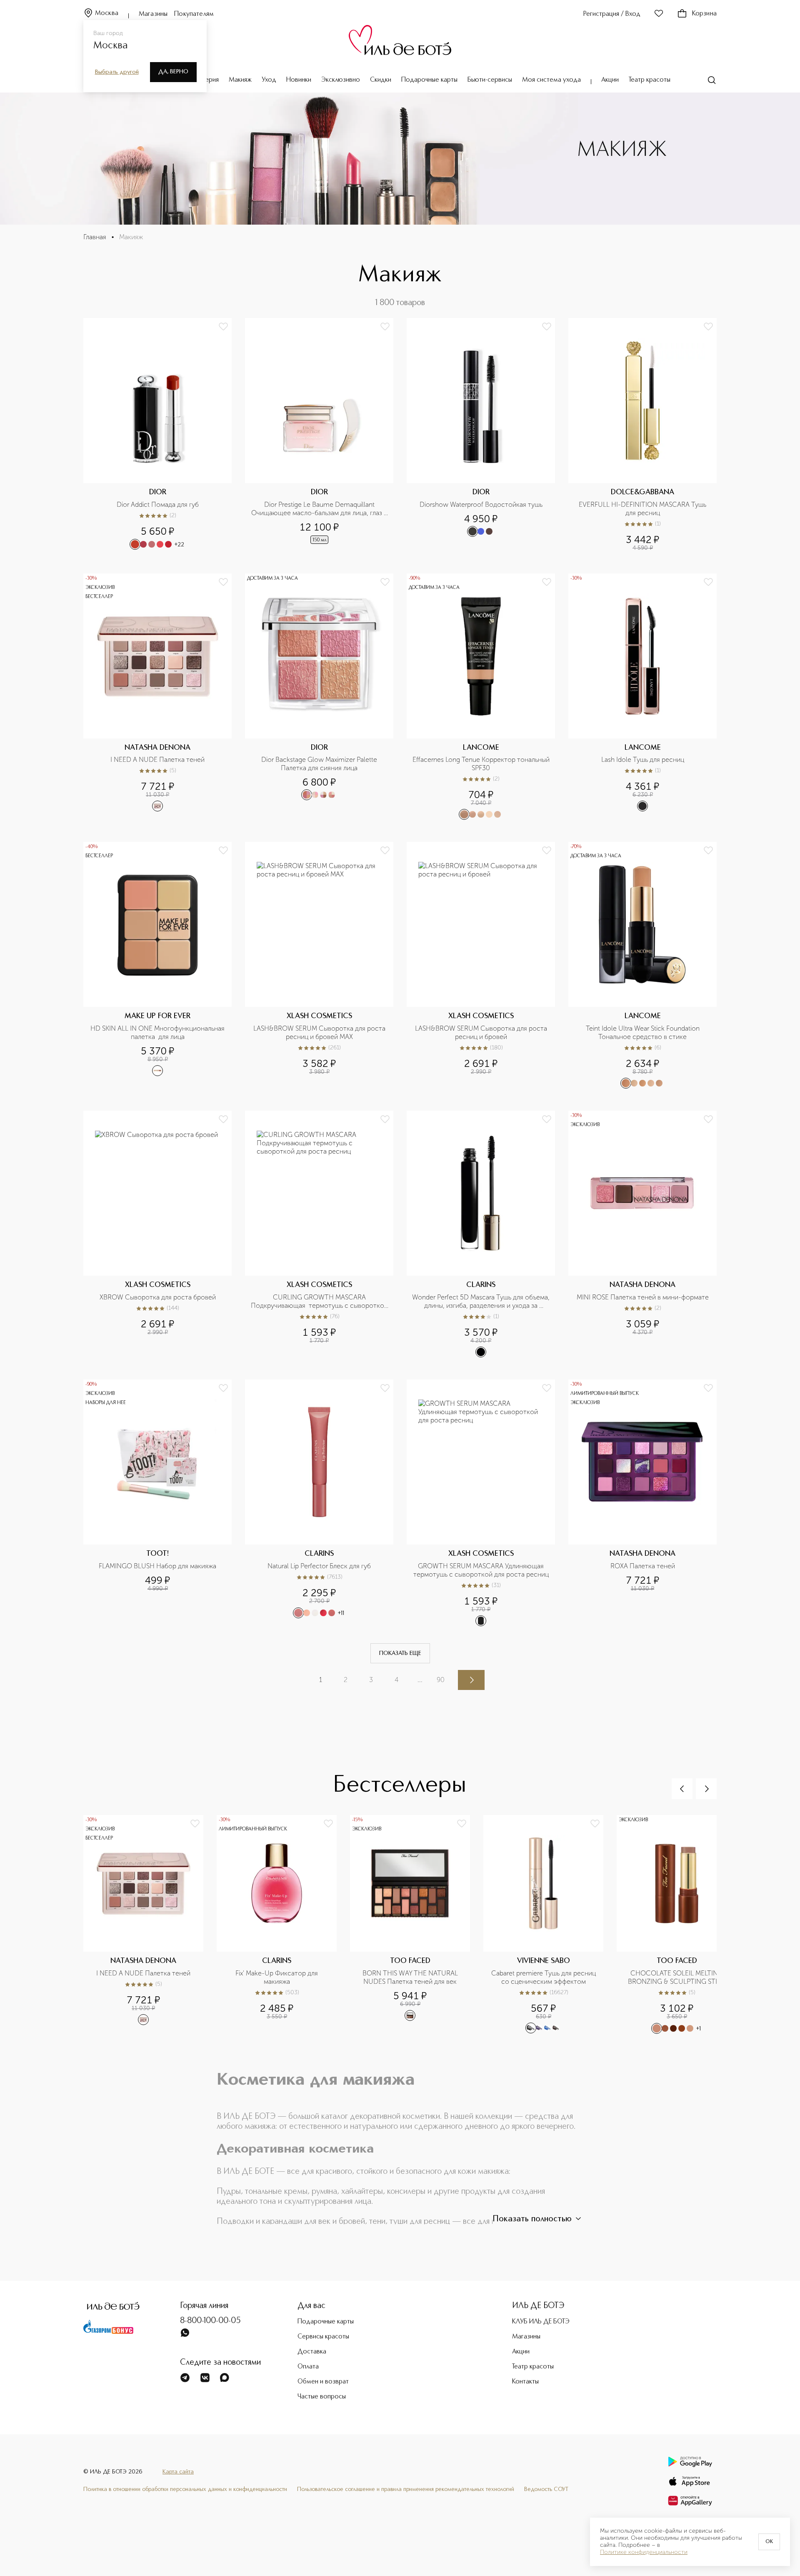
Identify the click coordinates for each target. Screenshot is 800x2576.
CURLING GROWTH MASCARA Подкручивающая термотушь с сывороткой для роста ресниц (320, 1302)
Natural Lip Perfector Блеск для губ (319, 1566)
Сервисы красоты (323, 2337)
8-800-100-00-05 (210, 2321)
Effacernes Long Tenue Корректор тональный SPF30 (481, 764)
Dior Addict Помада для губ (158, 504)
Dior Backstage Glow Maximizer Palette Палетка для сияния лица (320, 764)
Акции (610, 80)
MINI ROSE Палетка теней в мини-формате (643, 1297)
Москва (107, 13)
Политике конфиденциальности (644, 2552)
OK (769, 2542)
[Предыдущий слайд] (682, 1789)
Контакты (525, 2382)
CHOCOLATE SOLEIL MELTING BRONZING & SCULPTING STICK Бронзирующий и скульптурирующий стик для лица (677, 1978)
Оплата (308, 2367)
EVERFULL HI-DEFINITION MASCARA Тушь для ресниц (643, 509)
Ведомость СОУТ (546, 2489)
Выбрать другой (117, 72)
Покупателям (194, 14)
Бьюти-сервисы (490, 80)
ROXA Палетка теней (643, 1566)
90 (441, 1680)
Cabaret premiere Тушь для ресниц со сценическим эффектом (544, 1977)
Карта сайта (178, 2472)
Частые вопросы (322, 2397)
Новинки (299, 80)
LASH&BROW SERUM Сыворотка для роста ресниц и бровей (482, 1033)
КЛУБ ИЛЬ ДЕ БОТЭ (541, 2322)
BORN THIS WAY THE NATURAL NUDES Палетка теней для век (411, 1977)
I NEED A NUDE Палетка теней (157, 760)
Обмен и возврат (323, 2382)
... (420, 1680)
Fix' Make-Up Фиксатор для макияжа (277, 1977)
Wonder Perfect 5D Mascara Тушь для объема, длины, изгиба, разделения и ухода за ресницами (481, 1302)
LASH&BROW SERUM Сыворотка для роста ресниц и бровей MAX (320, 1033)
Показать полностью (532, 2219)
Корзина (704, 14)
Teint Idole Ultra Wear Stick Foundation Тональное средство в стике (644, 1033)
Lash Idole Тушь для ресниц (643, 760)
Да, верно (173, 72)
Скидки (381, 80)
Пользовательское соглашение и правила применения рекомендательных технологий (406, 2489)
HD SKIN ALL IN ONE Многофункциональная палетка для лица (158, 1033)
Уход (269, 80)
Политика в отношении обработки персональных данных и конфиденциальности (185, 2489)
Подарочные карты (429, 80)
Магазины (153, 14)
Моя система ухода (551, 80)
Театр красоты (650, 80)
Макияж (240, 80)
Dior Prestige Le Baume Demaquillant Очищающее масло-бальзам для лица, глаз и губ (320, 509)
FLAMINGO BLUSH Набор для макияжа (157, 1566)
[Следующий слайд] (706, 1789)
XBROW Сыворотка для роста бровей (158, 1297)
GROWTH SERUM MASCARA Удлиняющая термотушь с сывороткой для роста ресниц (481, 1570)
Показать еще (400, 1653)
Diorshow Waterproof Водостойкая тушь (481, 504)
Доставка (312, 2352)
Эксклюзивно (341, 80)
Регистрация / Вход (612, 14)
